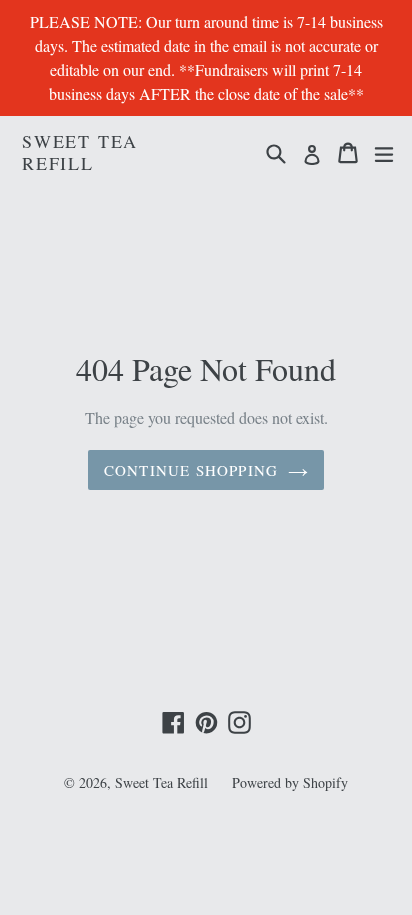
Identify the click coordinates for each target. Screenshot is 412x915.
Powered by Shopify (290, 782)
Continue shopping (191, 470)
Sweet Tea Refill (80, 152)
